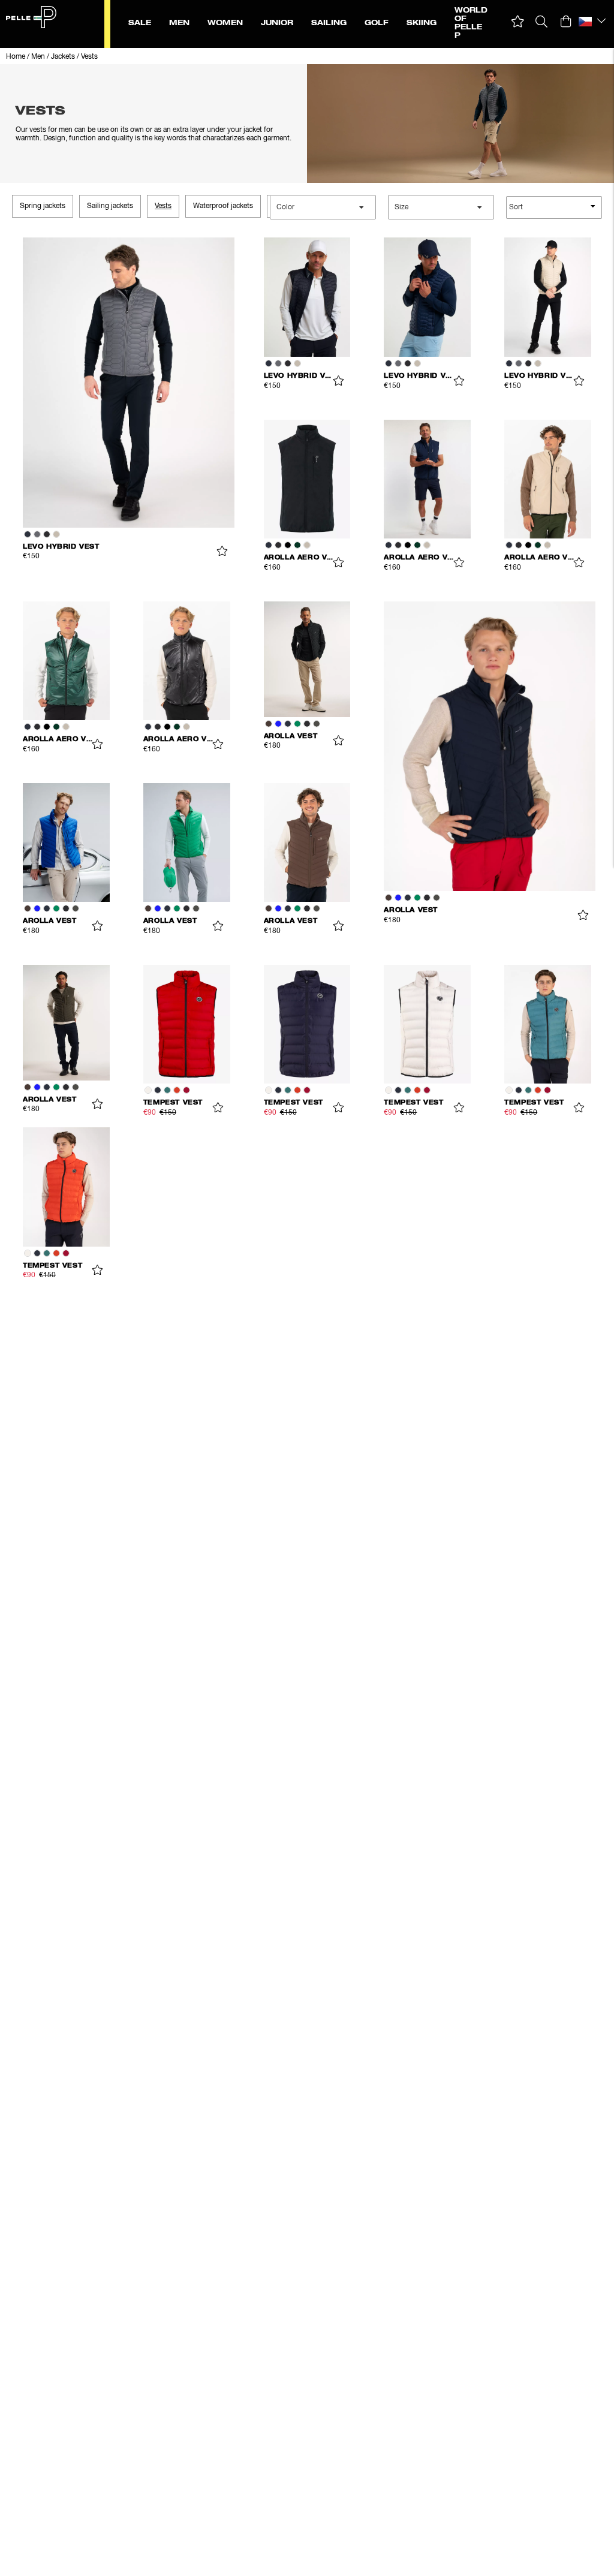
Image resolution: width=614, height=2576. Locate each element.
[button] (518, 22)
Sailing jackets (110, 206)
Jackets (63, 57)
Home (16, 57)
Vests (89, 57)
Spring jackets (43, 206)
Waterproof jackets (223, 206)
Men (38, 57)
